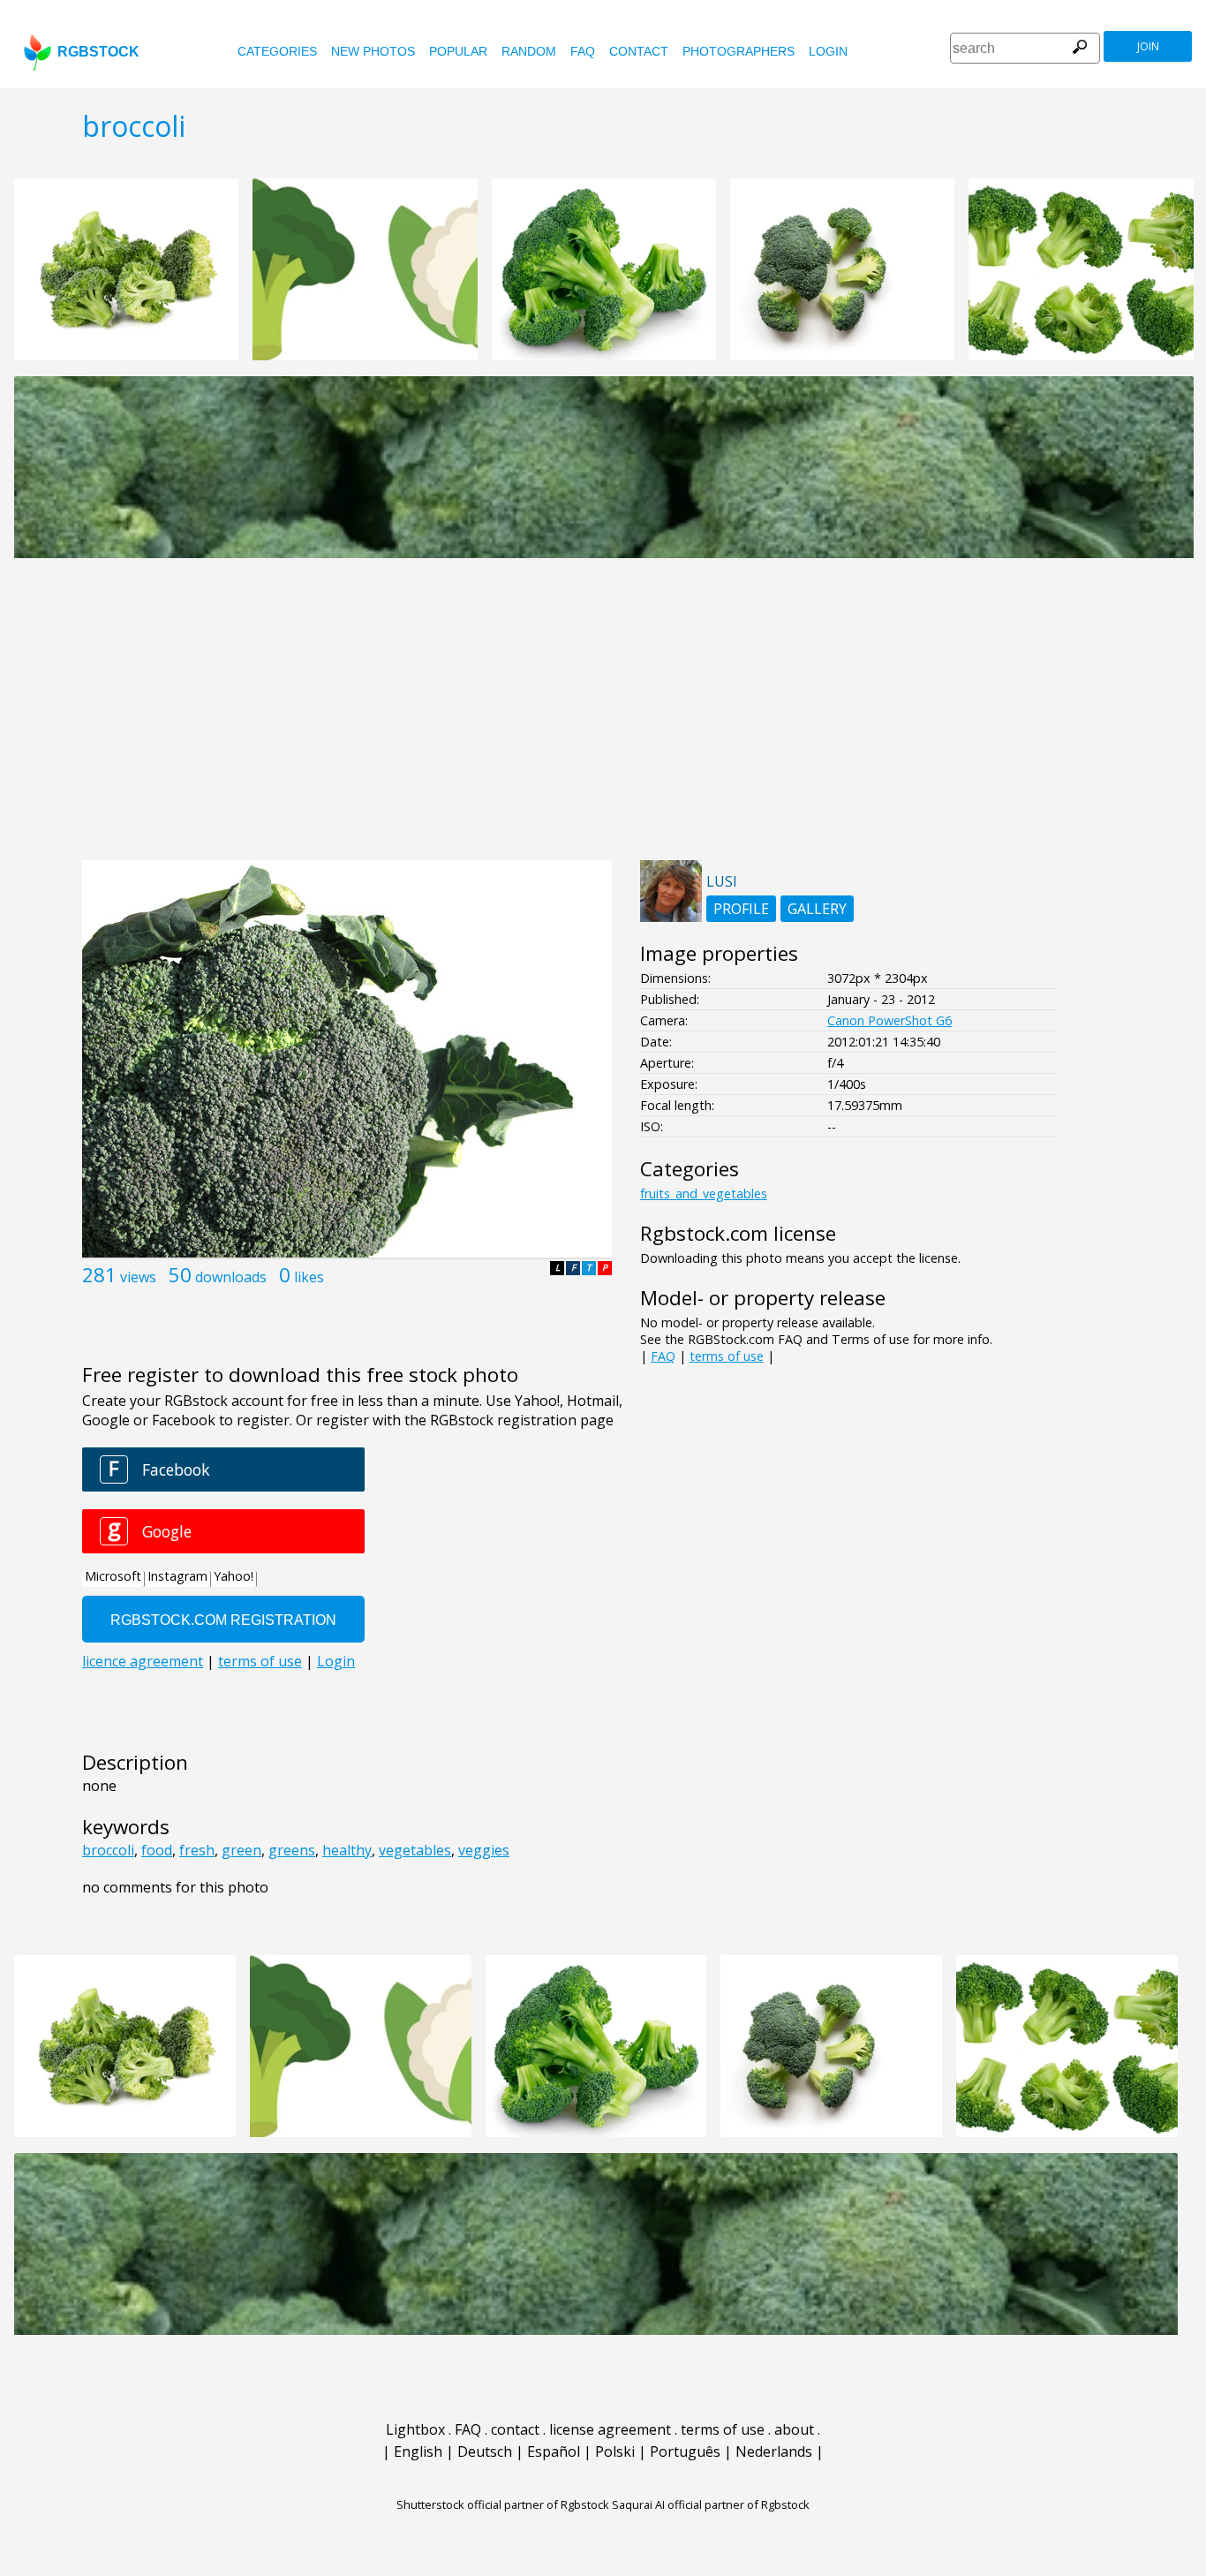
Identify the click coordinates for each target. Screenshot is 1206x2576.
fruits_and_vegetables (704, 1194)
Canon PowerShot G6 (889, 1020)
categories (277, 51)
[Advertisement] (603, 719)
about (794, 2429)
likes (309, 1277)
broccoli (108, 1850)
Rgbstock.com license (738, 1233)
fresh (197, 1850)
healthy (347, 1850)
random (529, 51)
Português (685, 2451)
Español (554, 2451)
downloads (231, 1277)
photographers (739, 51)
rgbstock (98, 52)
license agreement (610, 2429)
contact (639, 51)
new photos (373, 51)
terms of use (727, 1356)
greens (292, 1850)
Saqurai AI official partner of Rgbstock (711, 2504)
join (1148, 46)
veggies (484, 1850)
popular (458, 51)
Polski (615, 2451)
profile (741, 909)
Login (828, 51)
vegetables (415, 1850)
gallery (817, 909)
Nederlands (774, 2451)
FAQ (583, 51)
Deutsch (485, 2451)
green (241, 1850)
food (157, 1850)
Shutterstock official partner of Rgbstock (503, 2504)
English (418, 2451)
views (138, 1277)
